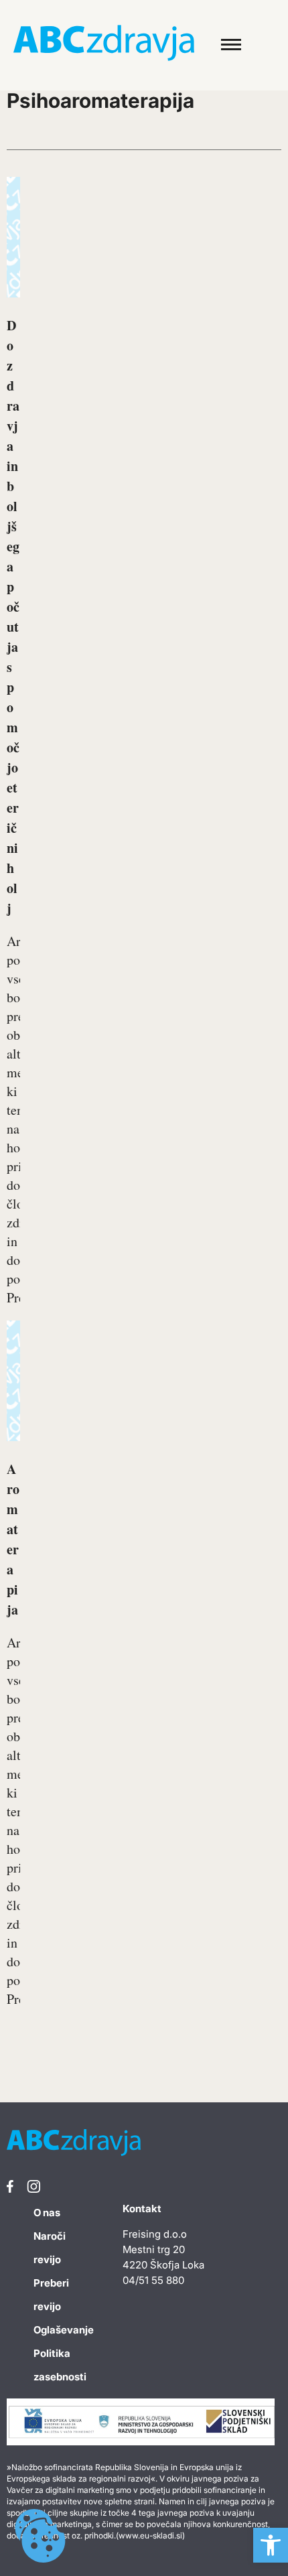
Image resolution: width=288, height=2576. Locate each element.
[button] (271, 2545)
